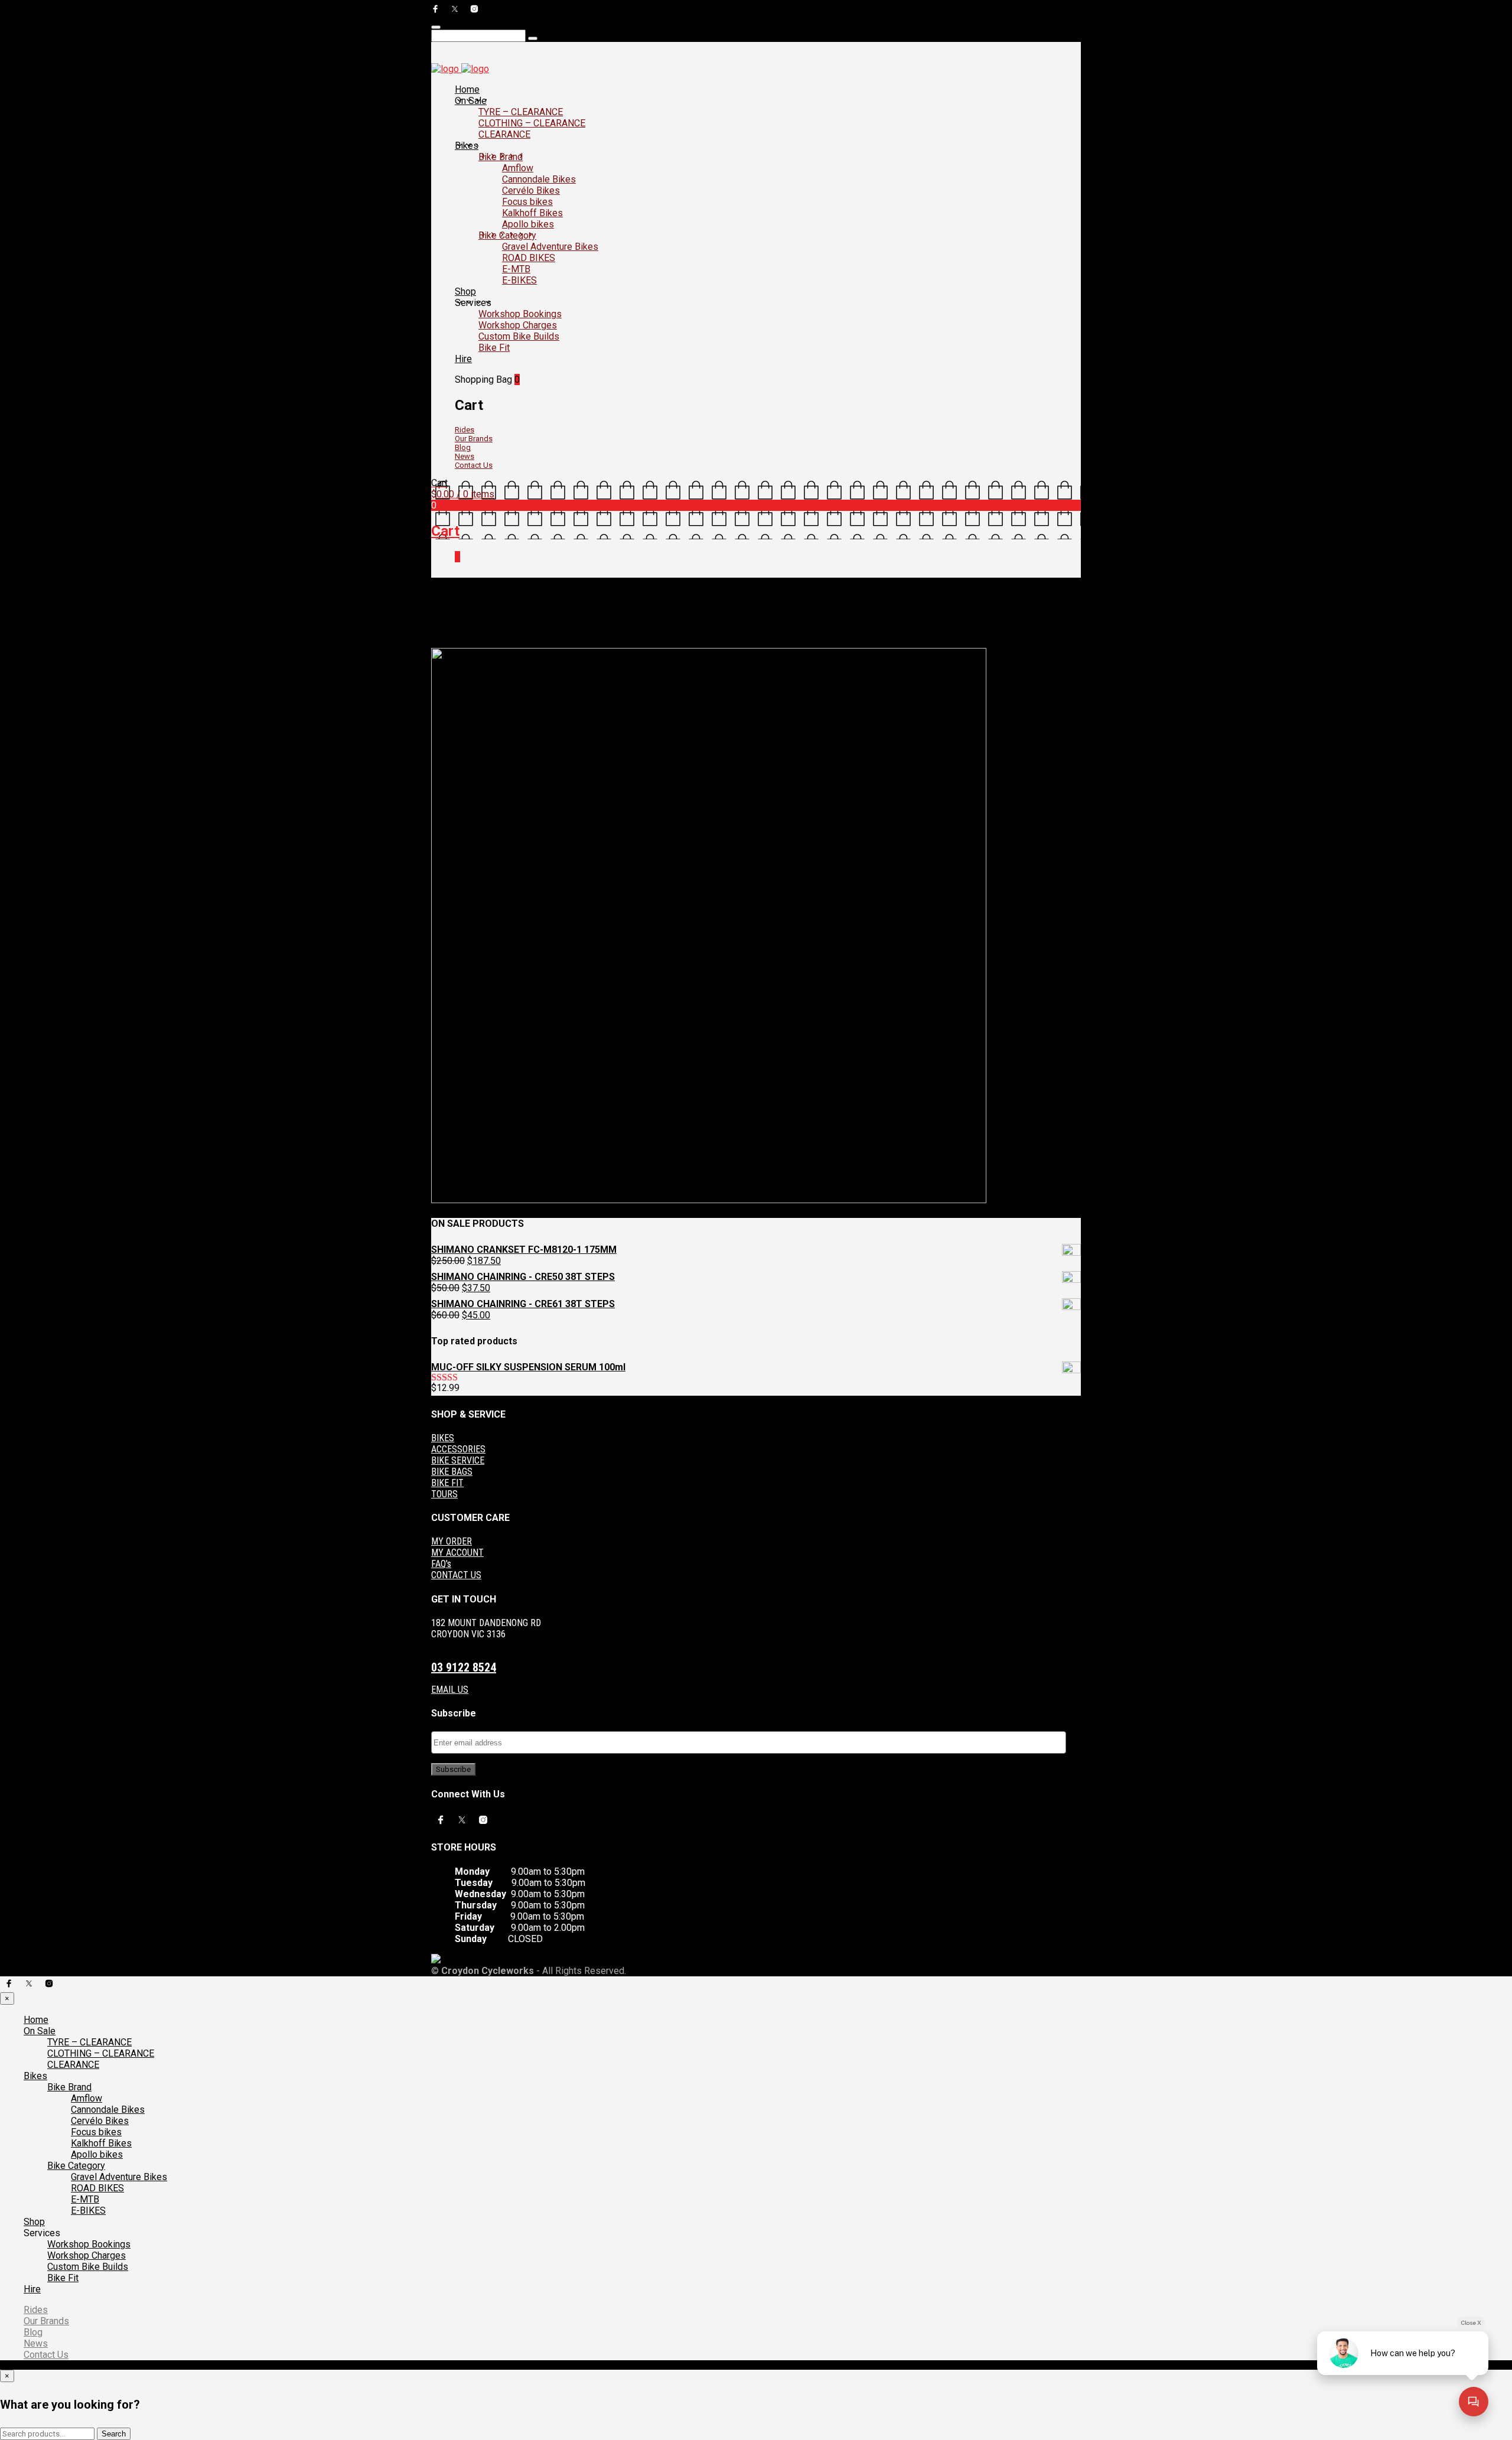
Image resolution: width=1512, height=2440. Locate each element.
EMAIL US (450, 1690)
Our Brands (474, 439)
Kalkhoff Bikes (532, 213)
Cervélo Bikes (531, 190)
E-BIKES (519, 280)
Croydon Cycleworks (577, 634)
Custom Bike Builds (519, 336)
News (465, 456)
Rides (465, 430)
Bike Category (507, 235)
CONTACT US (456, 1575)
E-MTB (516, 269)
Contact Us (474, 465)
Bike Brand (501, 157)
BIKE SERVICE (458, 1460)
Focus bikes (527, 202)
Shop (465, 291)
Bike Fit (494, 348)
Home (467, 89)
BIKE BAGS (452, 1472)
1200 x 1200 (516, 634)
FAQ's (441, 1564)
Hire (463, 359)
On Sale (471, 101)
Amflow (518, 168)
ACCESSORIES (458, 1449)
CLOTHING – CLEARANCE (532, 123)
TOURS (444, 1494)
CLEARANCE (504, 134)
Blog (463, 447)
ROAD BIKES (529, 258)
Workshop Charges (518, 325)
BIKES (443, 1438)
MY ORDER (452, 1541)
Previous (447, 643)
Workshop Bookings (520, 314)
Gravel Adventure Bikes (550, 247)
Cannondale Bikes (539, 179)
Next (474, 643)
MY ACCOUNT (457, 1553)
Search (114, 2434)
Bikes (467, 146)
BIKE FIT (447, 1483)
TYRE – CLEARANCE (521, 112)
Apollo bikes (528, 224)
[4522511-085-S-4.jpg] (709, 1200)
